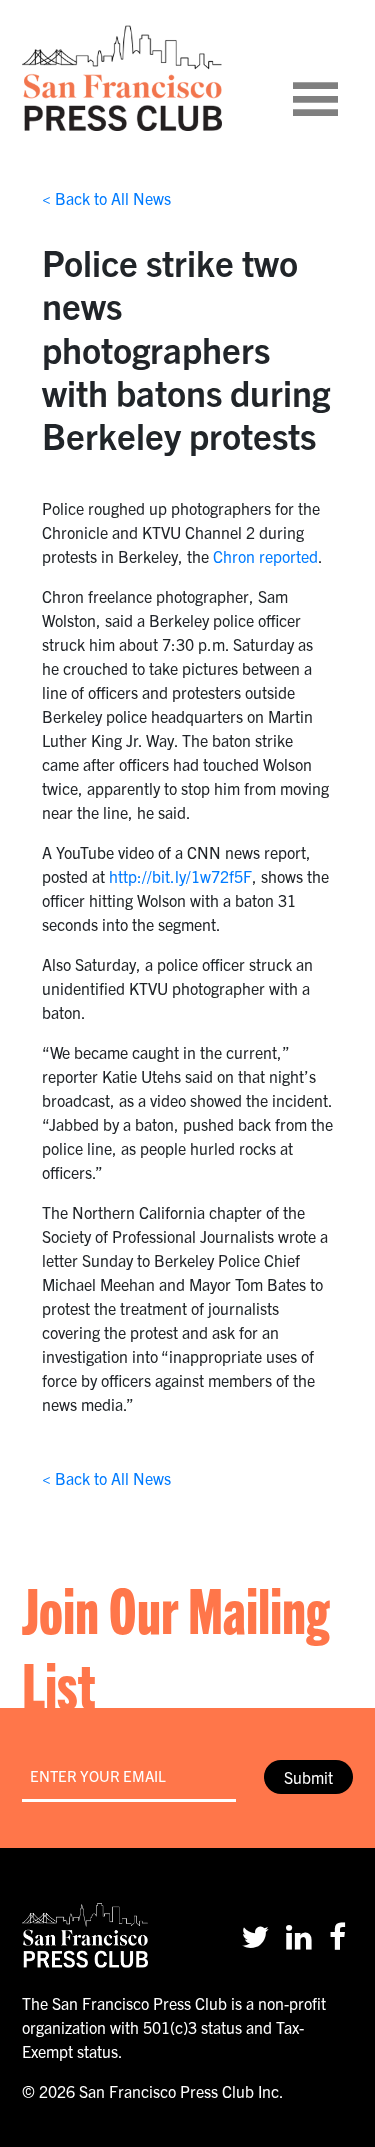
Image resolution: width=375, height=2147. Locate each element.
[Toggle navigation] (340, 78)
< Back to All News (106, 198)
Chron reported (265, 556)
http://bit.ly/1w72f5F (180, 876)
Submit (308, 1777)
